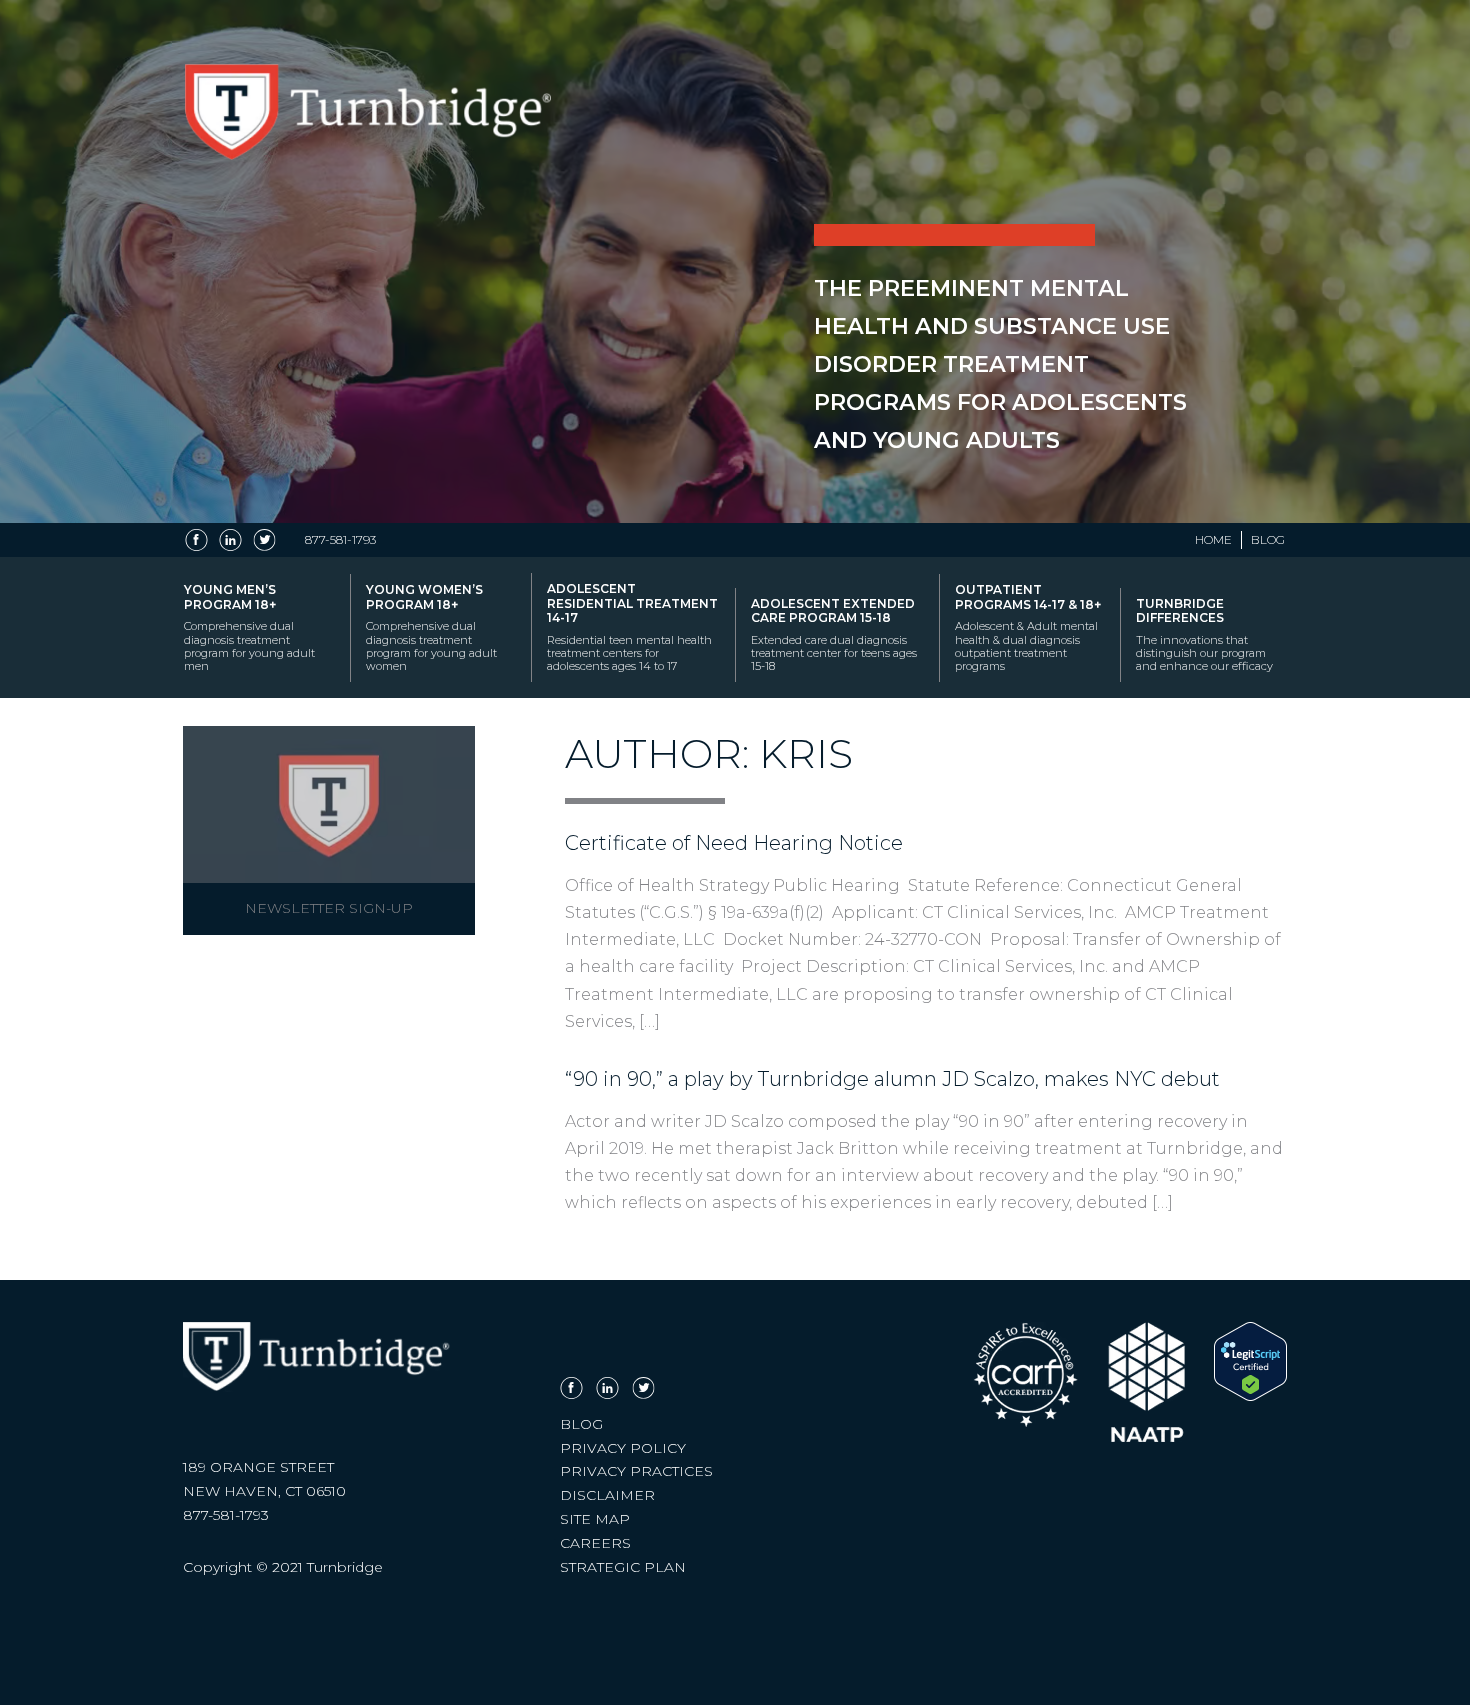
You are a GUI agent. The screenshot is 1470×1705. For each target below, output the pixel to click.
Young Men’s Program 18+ (249, 627)
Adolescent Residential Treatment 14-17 (632, 627)
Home (1213, 540)
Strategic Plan (623, 1567)
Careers (595, 1543)
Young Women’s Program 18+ (431, 627)
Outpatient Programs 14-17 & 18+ (1028, 627)
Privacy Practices (636, 1471)
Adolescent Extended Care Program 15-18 (834, 635)
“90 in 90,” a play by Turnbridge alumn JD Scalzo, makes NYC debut (892, 1079)
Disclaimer (607, 1495)
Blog (1268, 540)
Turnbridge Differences (1204, 635)
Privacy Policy (623, 1448)
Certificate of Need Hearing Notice (734, 843)
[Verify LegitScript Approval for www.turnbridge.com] (1250, 1396)
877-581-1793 (340, 540)
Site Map (595, 1519)
